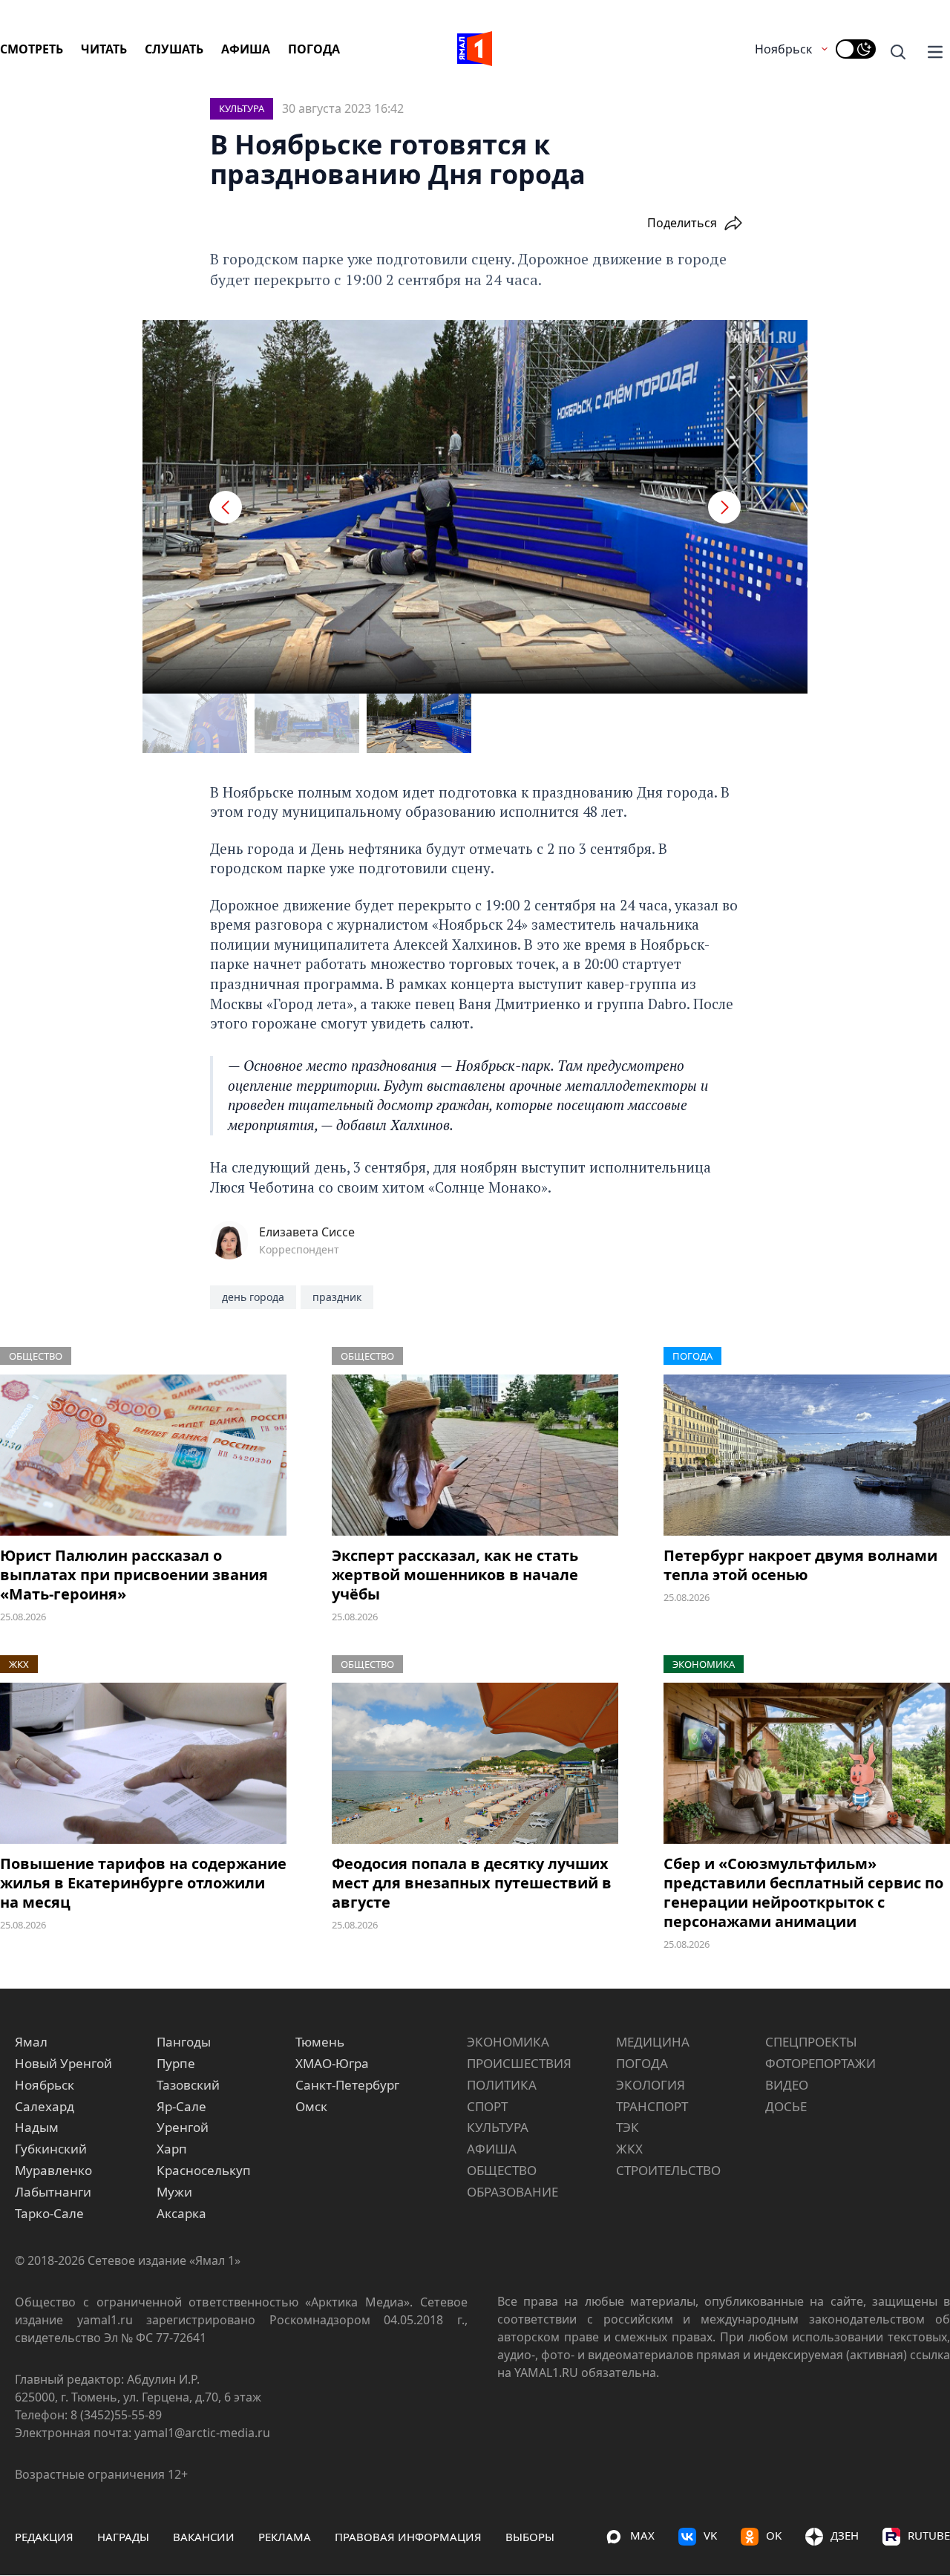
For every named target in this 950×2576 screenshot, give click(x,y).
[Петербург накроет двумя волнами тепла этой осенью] (807, 1455)
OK (774, 2535)
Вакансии (204, 2537)
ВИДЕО (787, 2085)
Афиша (246, 49)
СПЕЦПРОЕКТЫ (811, 2042)
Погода (314, 49)
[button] (226, 507)
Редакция (44, 2537)
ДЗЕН (845, 2535)
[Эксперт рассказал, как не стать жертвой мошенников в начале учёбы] (475, 1455)
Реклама (285, 2537)
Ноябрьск (783, 49)
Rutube (929, 2535)
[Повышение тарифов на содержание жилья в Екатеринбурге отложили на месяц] (143, 1763)
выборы (530, 2537)
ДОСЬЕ (786, 2106)
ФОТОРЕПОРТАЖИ (820, 2063)
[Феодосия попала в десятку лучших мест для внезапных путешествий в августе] (475, 1763)
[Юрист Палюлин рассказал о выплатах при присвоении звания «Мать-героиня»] (143, 1455)
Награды (123, 2537)
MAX (642, 2535)
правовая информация (408, 2537)
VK (710, 2535)
